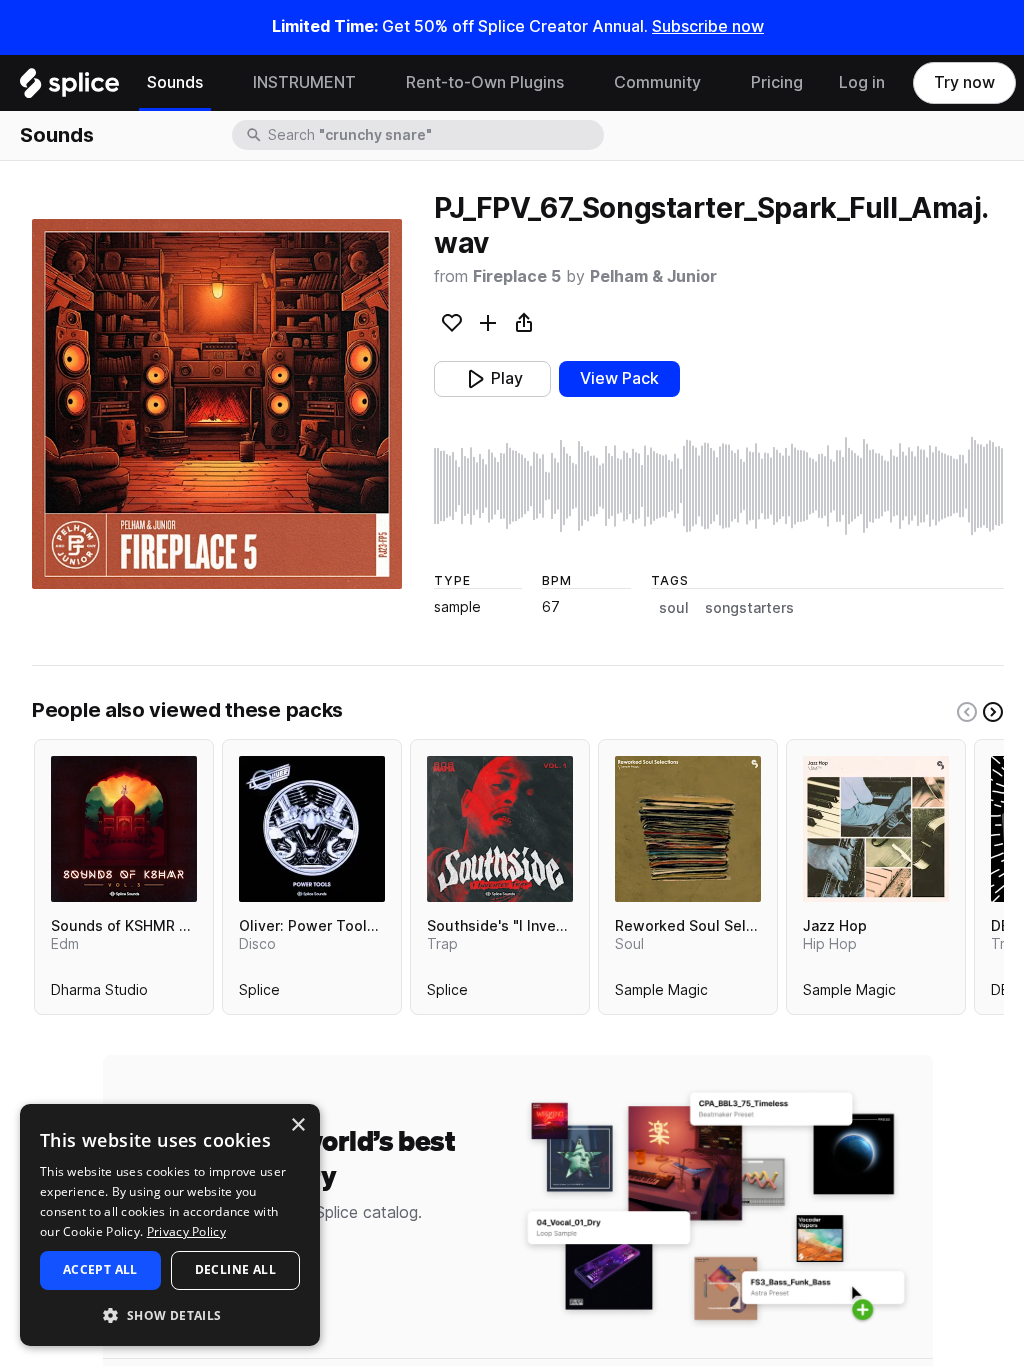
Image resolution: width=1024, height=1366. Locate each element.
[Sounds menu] (218, 83)
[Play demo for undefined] (217, 404)
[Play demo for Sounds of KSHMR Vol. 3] (124, 829)
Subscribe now (708, 26)
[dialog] (170, 1225)
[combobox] (434, 135)
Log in (862, 82)
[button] (170, 1314)
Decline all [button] (235, 1269)
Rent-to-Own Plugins (485, 82)
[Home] (69, 88)
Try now (964, 82)
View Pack (619, 378)
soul (674, 608)
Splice (259, 994)
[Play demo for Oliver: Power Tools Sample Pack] (312, 829)
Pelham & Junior (653, 276)
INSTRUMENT (304, 82)
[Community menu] (716, 83)
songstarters (749, 608)
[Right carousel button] (993, 712)
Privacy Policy (186, 1231)
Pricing (777, 82)
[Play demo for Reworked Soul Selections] (688, 829)
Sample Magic (661, 994)
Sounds (175, 82)
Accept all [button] (100, 1269)
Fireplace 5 (517, 276)
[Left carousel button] (967, 712)
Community (657, 82)
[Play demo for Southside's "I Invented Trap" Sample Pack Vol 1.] (500, 829)
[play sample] (719, 486)
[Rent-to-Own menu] (579, 83)
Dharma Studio (99, 994)
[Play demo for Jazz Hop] (876, 829)
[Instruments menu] (371, 83)
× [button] (297, 1125)
